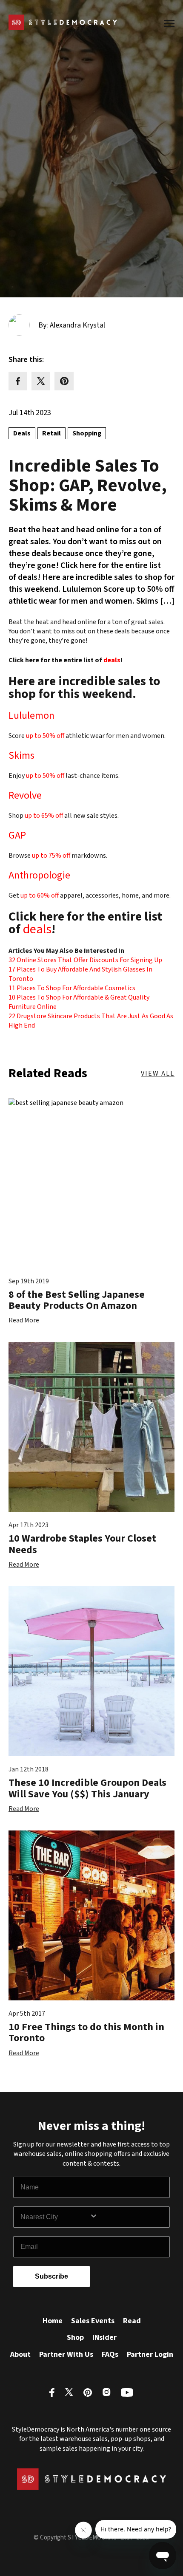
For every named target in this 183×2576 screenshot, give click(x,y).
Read (132, 2321)
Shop (75, 2337)
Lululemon (31, 716)
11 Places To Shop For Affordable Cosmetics (72, 988)
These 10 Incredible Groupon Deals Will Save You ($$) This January (87, 1788)
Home (53, 2321)
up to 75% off (52, 856)
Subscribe (51, 2276)
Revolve (25, 795)
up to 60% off (40, 895)
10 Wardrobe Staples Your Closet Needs (82, 1544)
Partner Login (150, 2354)
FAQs (110, 2354)
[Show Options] (128, 2217)
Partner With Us (66, 2354)
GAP (17, 835)
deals (112, 660)
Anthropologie (39, 875)
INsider (104, 2337)
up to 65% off (44, 816)
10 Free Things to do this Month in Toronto (86, 2032)
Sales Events (93, 2321)
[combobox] (55, 2217)
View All (158, 1073)
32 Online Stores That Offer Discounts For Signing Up (85, 960)
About (20, 2354)
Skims (21, 756)
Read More (24, 1320)
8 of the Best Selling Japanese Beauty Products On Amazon (77, 1300)
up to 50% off (45, 736)
